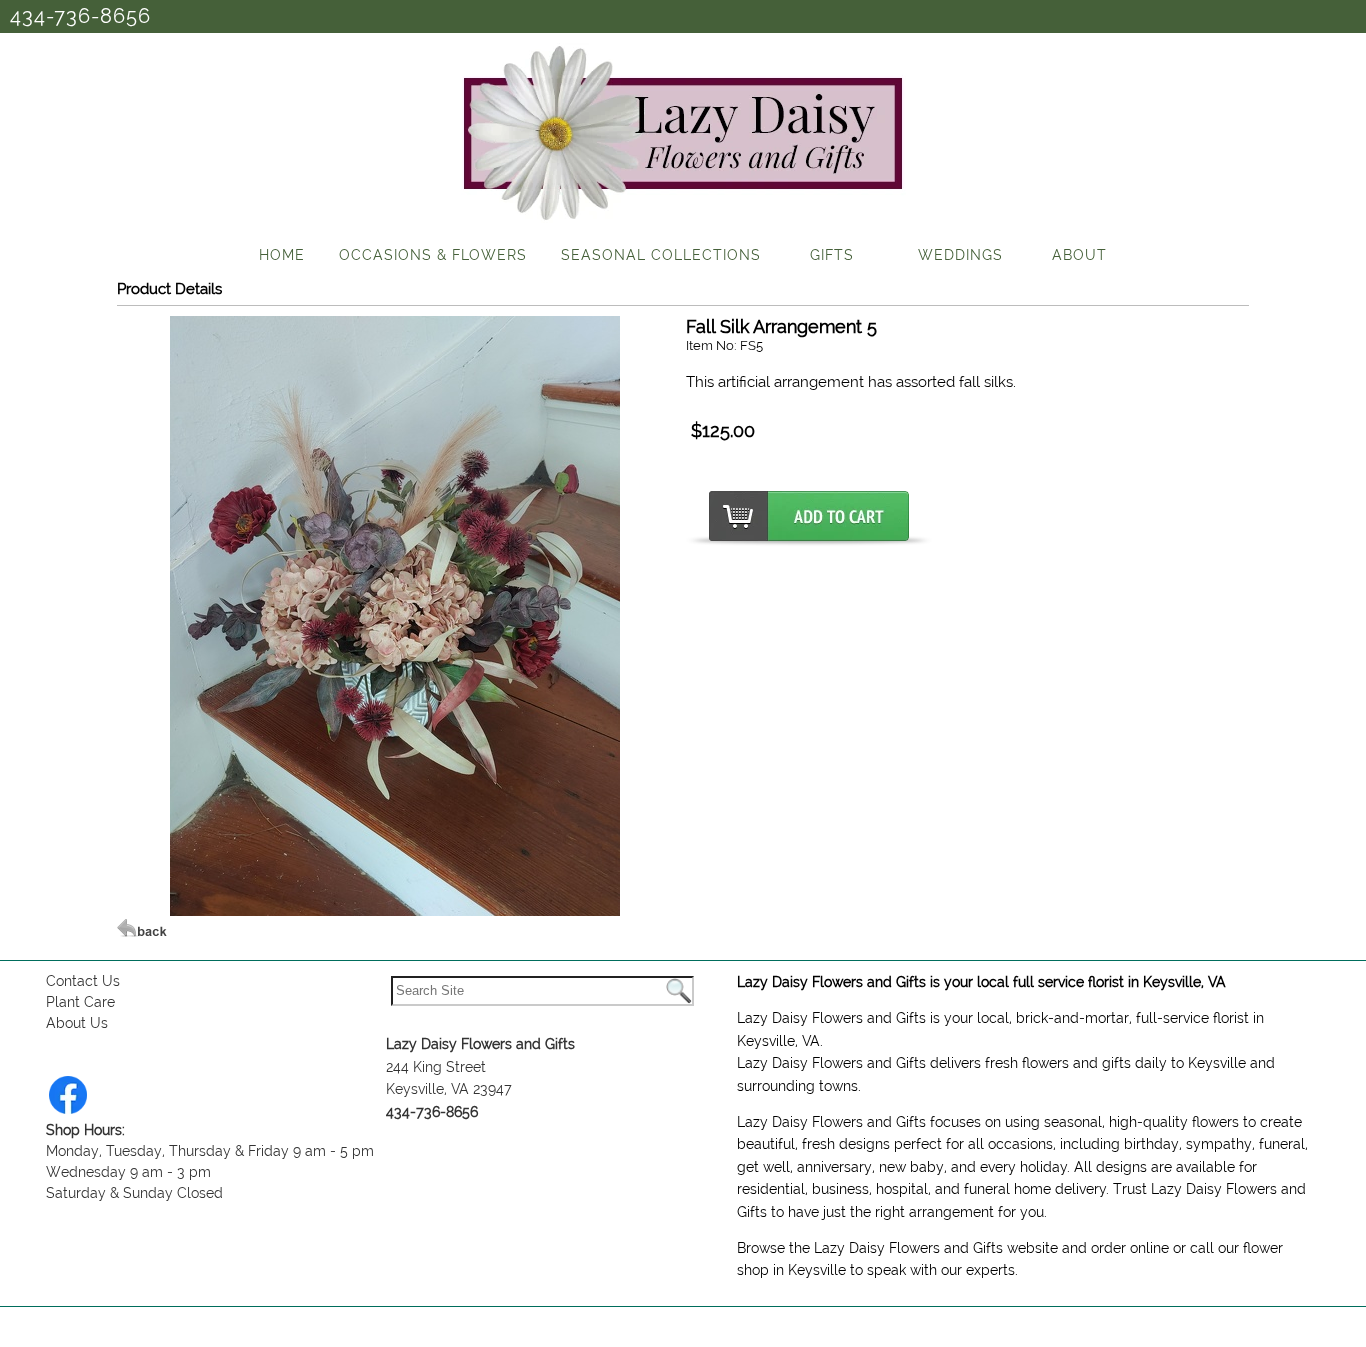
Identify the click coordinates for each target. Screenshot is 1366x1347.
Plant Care (80, 1002)
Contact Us (83, 981)
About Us (77, 1023)
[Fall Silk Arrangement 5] (395, 911)
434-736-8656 (80, 16)
